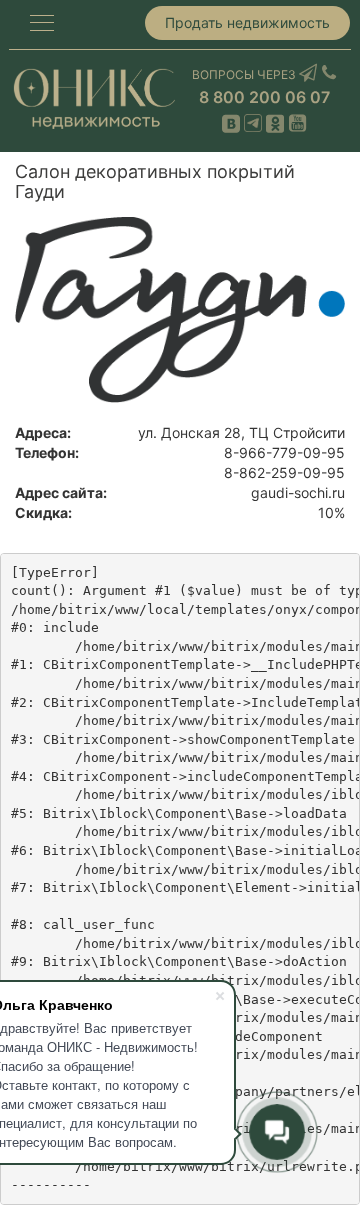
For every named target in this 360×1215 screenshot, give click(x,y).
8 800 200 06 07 (264, 97)
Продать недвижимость (247, 22)
